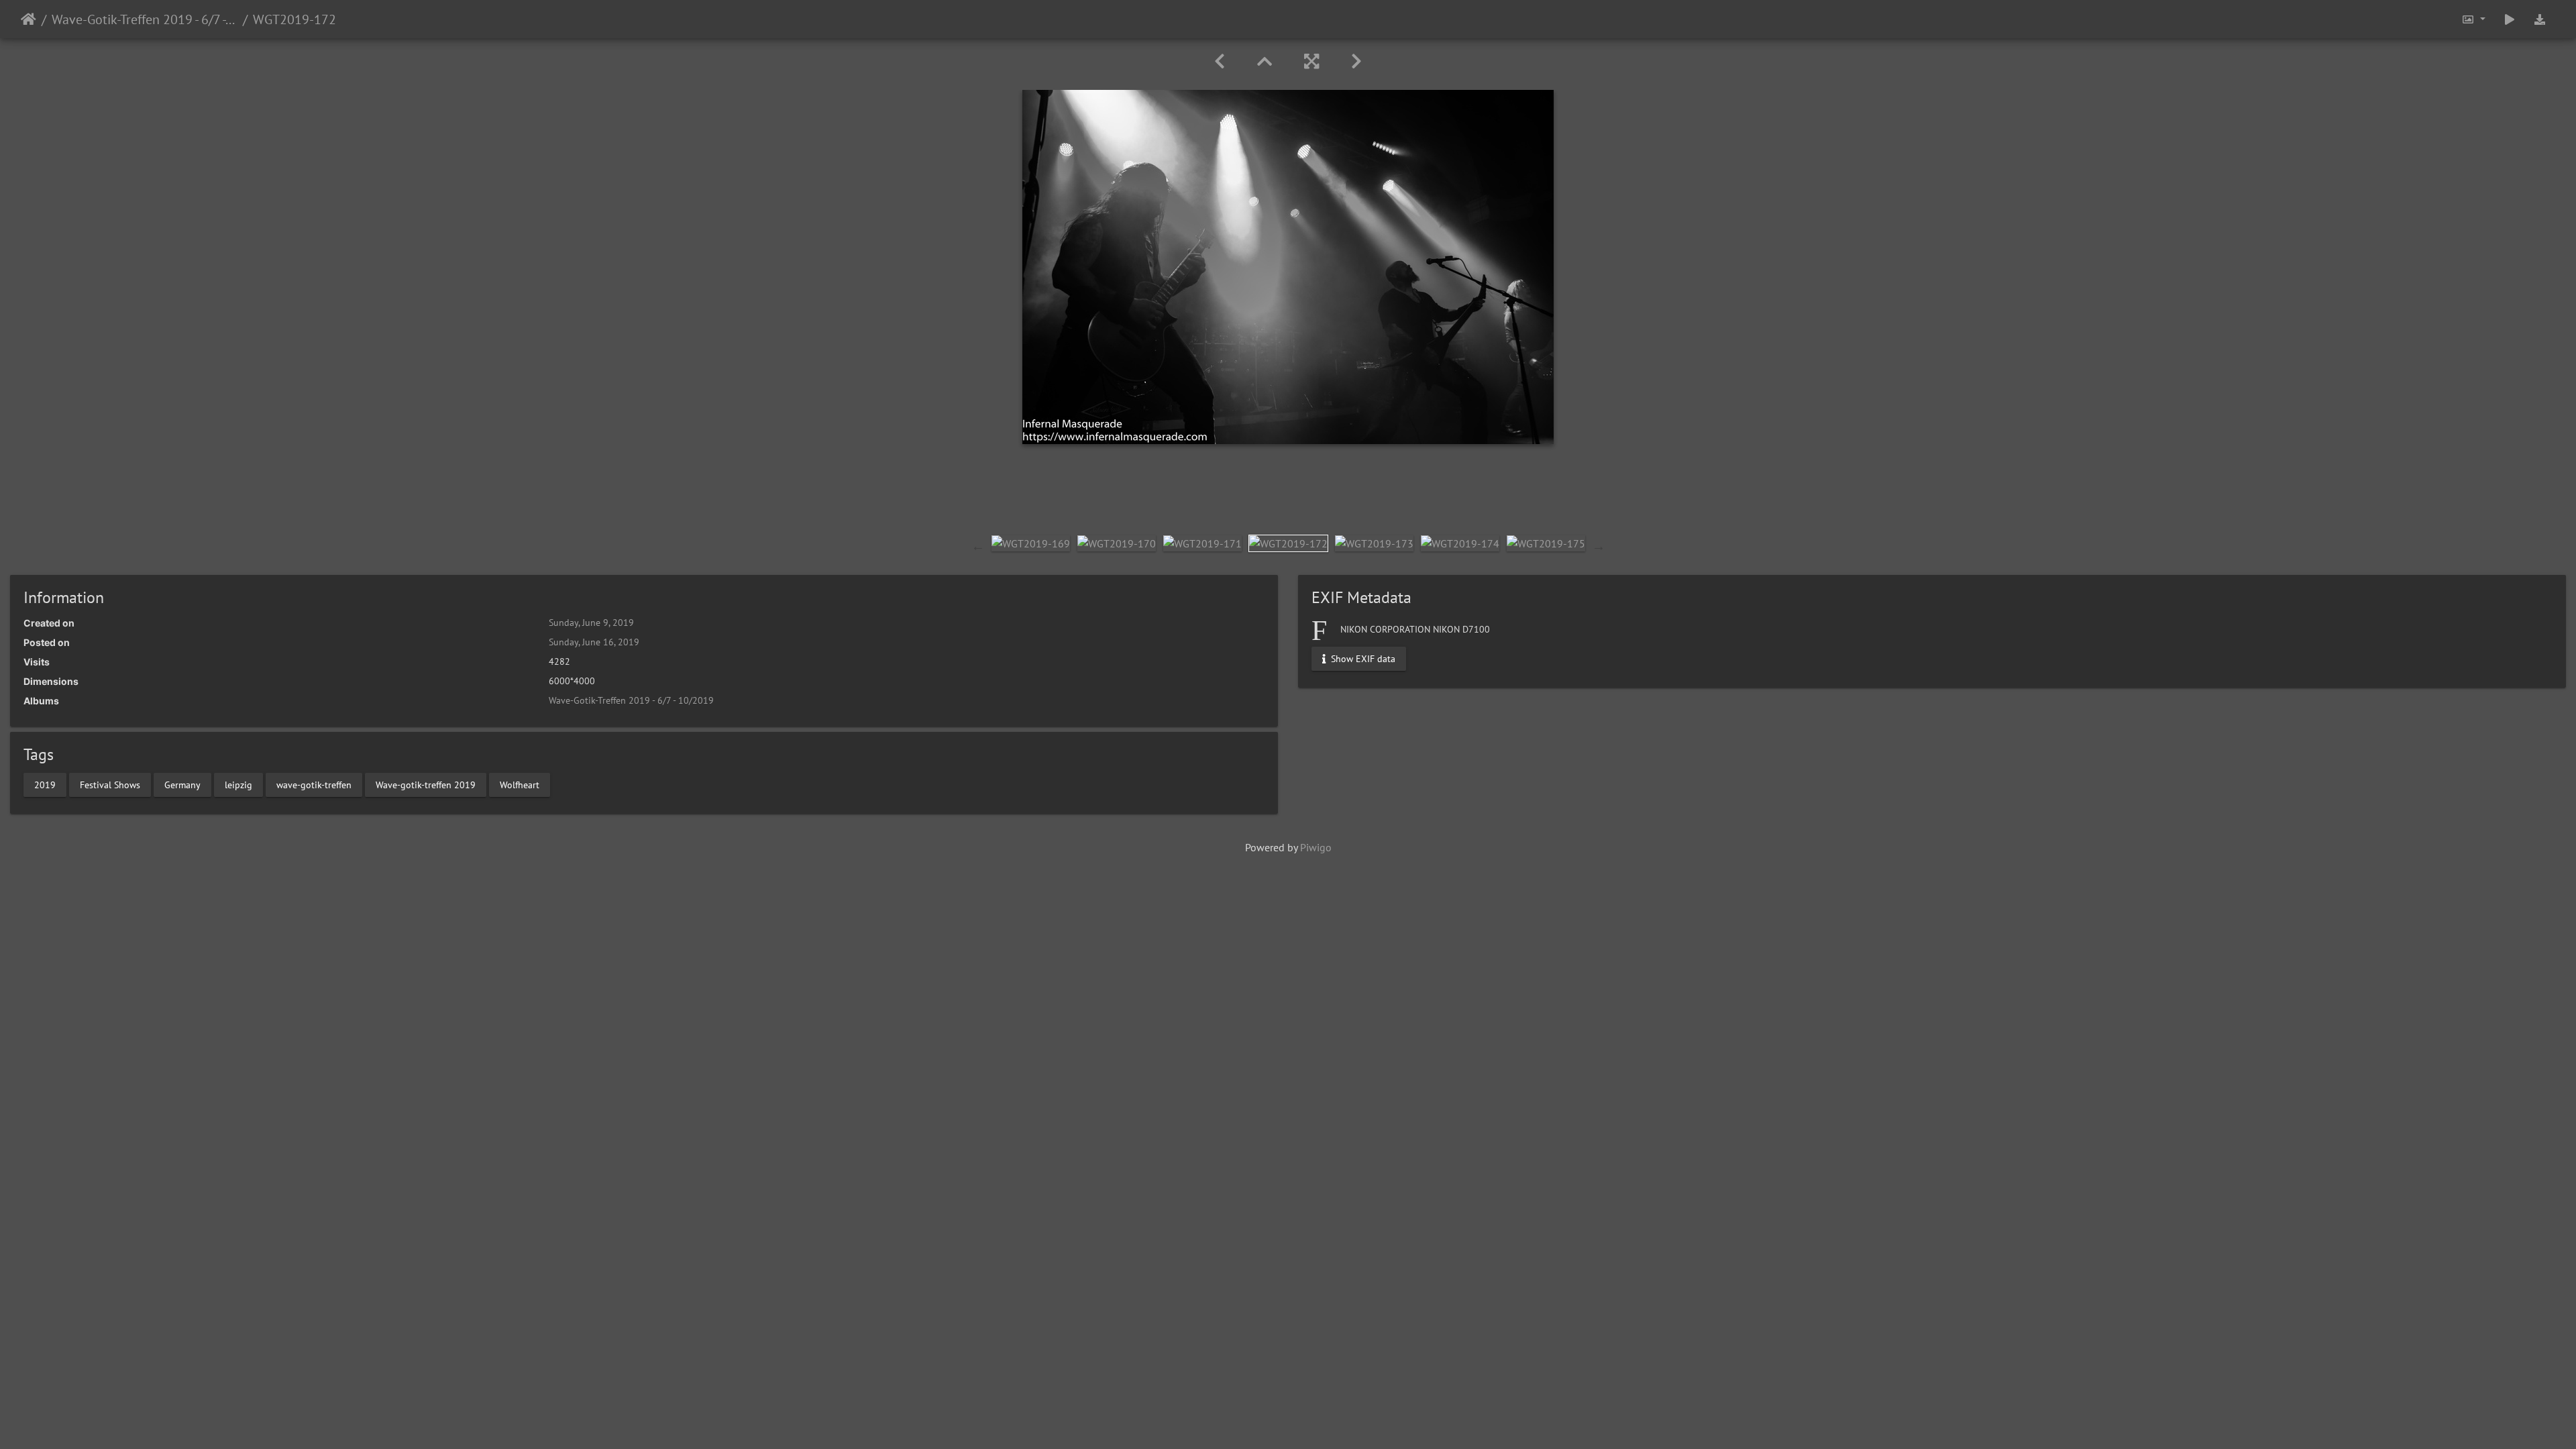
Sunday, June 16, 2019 (594, 642)
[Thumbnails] (1265, 61)
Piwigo (1316, 847)
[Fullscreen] (1311, 61)
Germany (182, 784)
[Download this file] (2540, 19)
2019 (45, 784)
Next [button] (1599, 546)
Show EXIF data (1362, 659)
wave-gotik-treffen (314, 784)
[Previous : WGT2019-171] (1220, 61)
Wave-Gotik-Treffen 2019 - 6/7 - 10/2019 (145, 19)
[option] (1031, 543)
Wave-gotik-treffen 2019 (426, 784)
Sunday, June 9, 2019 (591, 623)
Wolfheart (520, 784)
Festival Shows (110, 784)
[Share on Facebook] (1288, 496)
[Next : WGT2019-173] (1356, 61)
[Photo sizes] (2473, 19)
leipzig (238, 784)
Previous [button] (978, 546)
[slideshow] (2510, 19)
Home (29, 19)
